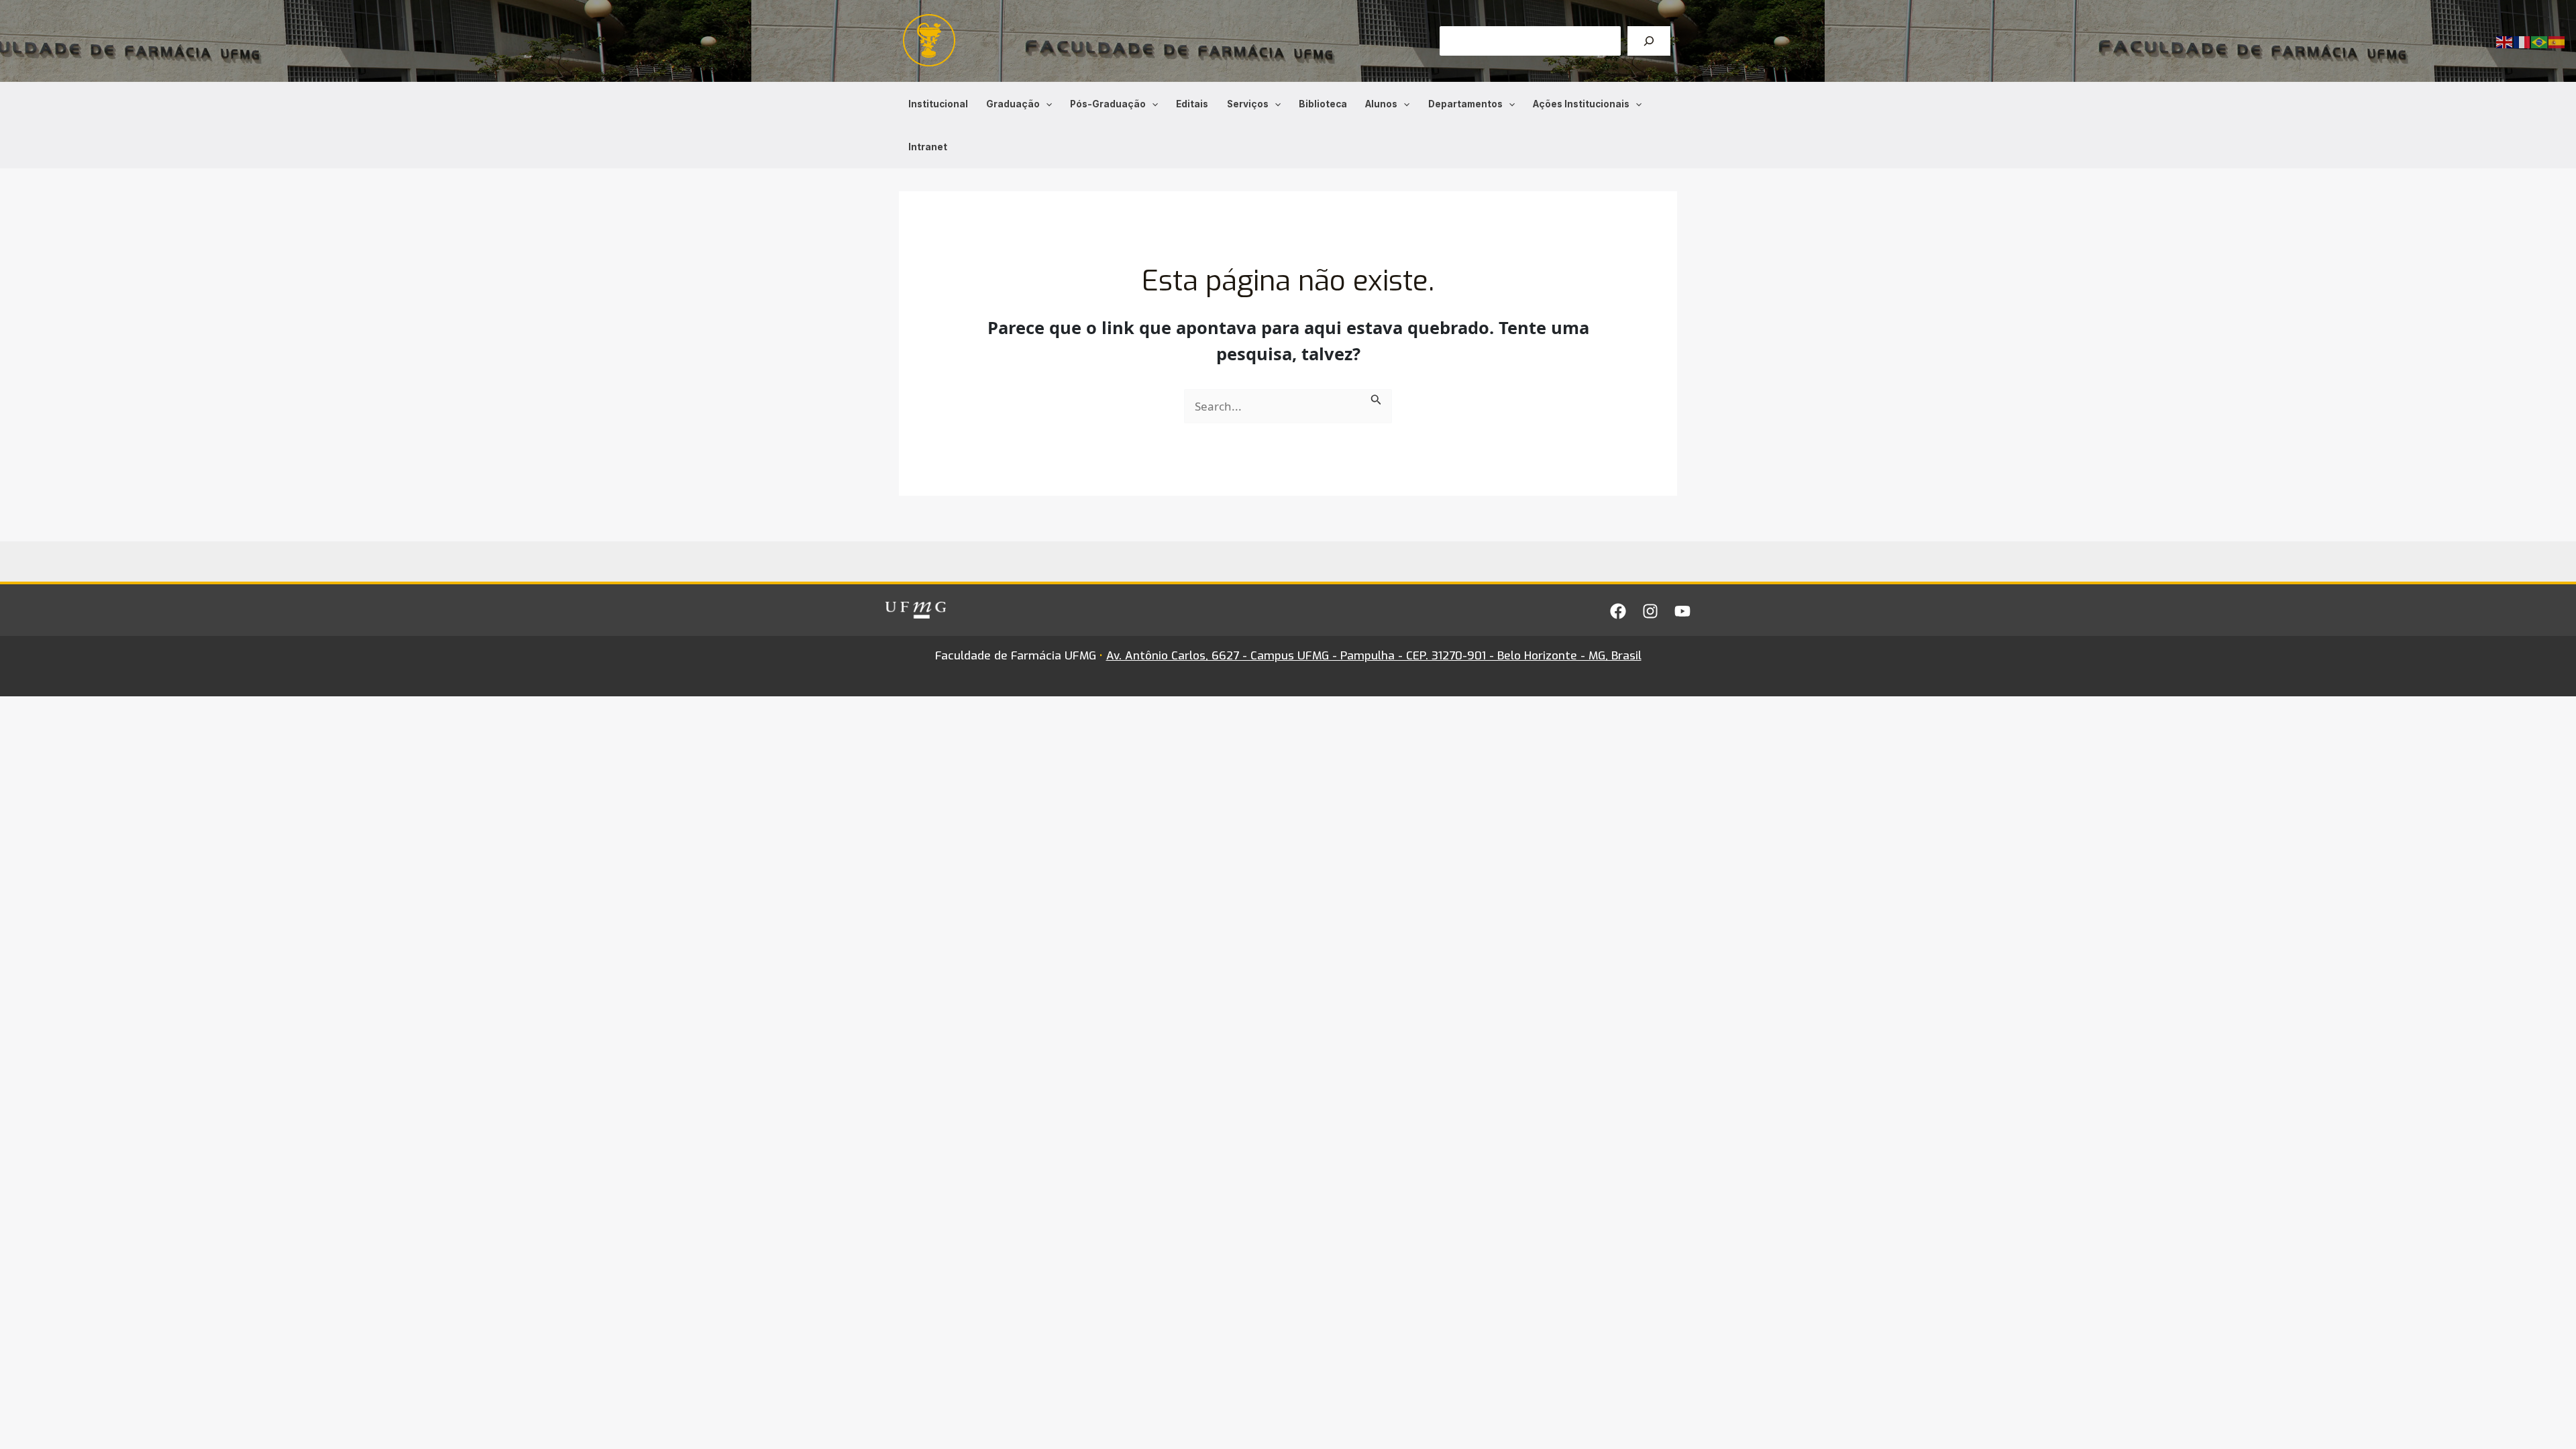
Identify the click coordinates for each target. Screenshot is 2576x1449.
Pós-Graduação (1108, 104)
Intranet (928, 147)
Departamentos (1465, 104)
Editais (1192, 104)
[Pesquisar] (1649, 41)
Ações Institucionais (1581, 104)
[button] (1046, 104)
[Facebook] (1618, 611)
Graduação (1013, 104)
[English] (2505, 41)
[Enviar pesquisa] (1376, 398)
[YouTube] (1682, 611)
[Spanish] (2557, 41)
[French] (2522, 41)
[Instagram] (1650, 611)
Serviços (1248, 104)
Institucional (938, 104)
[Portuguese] (2540, 41)
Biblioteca (1323, 104)
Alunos (1381, 104)
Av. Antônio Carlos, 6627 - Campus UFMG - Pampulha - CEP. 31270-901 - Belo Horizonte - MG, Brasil (1374, 656)
